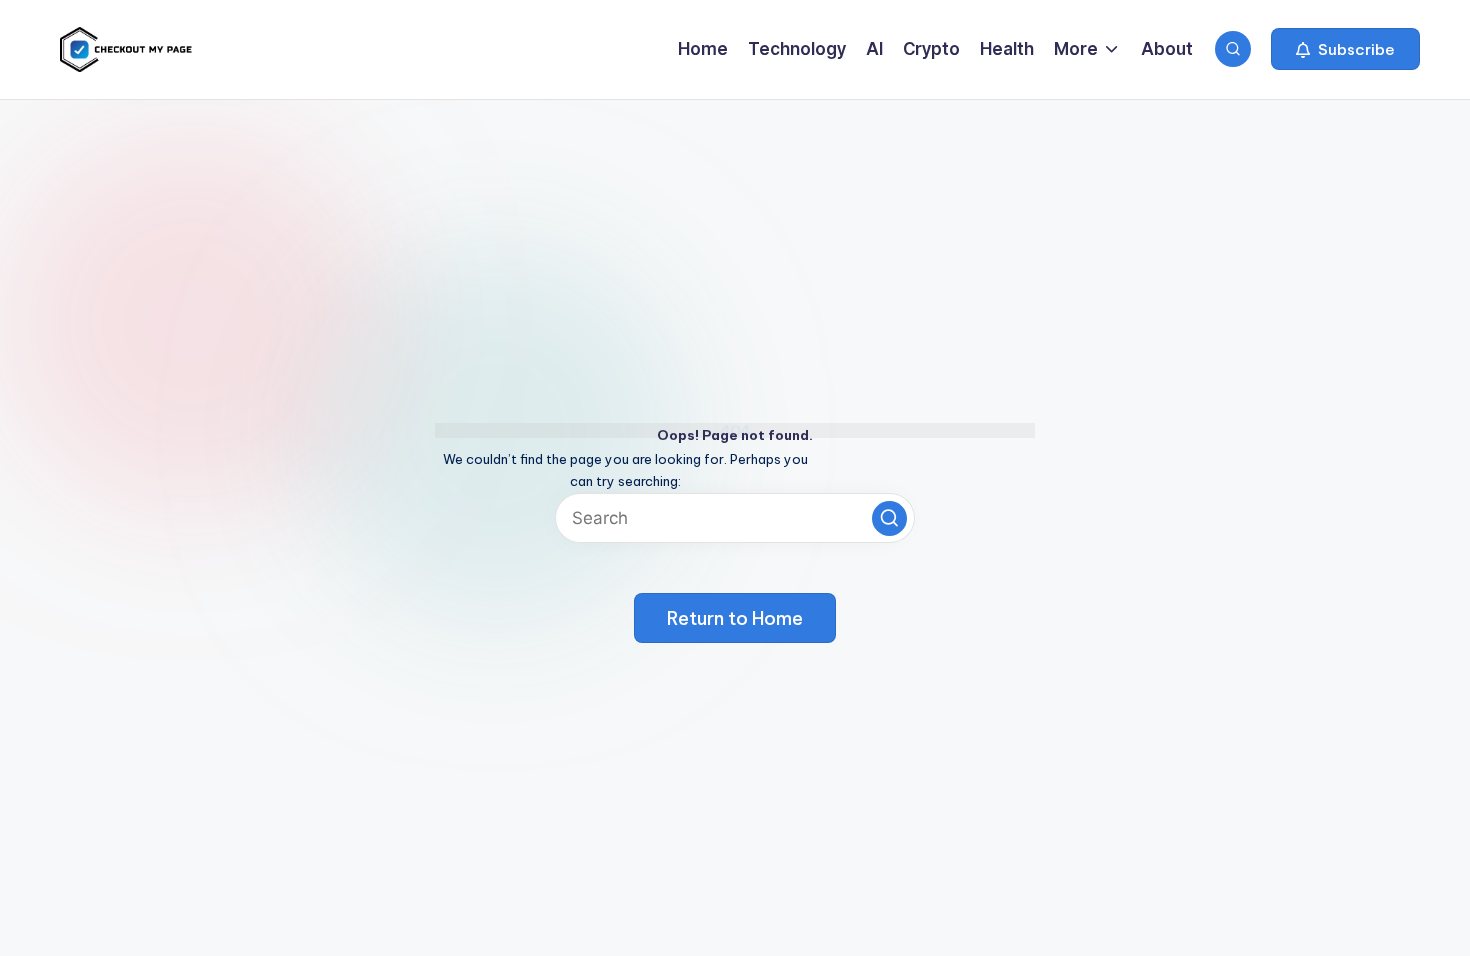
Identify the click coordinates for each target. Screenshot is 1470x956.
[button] (1345, 49)
